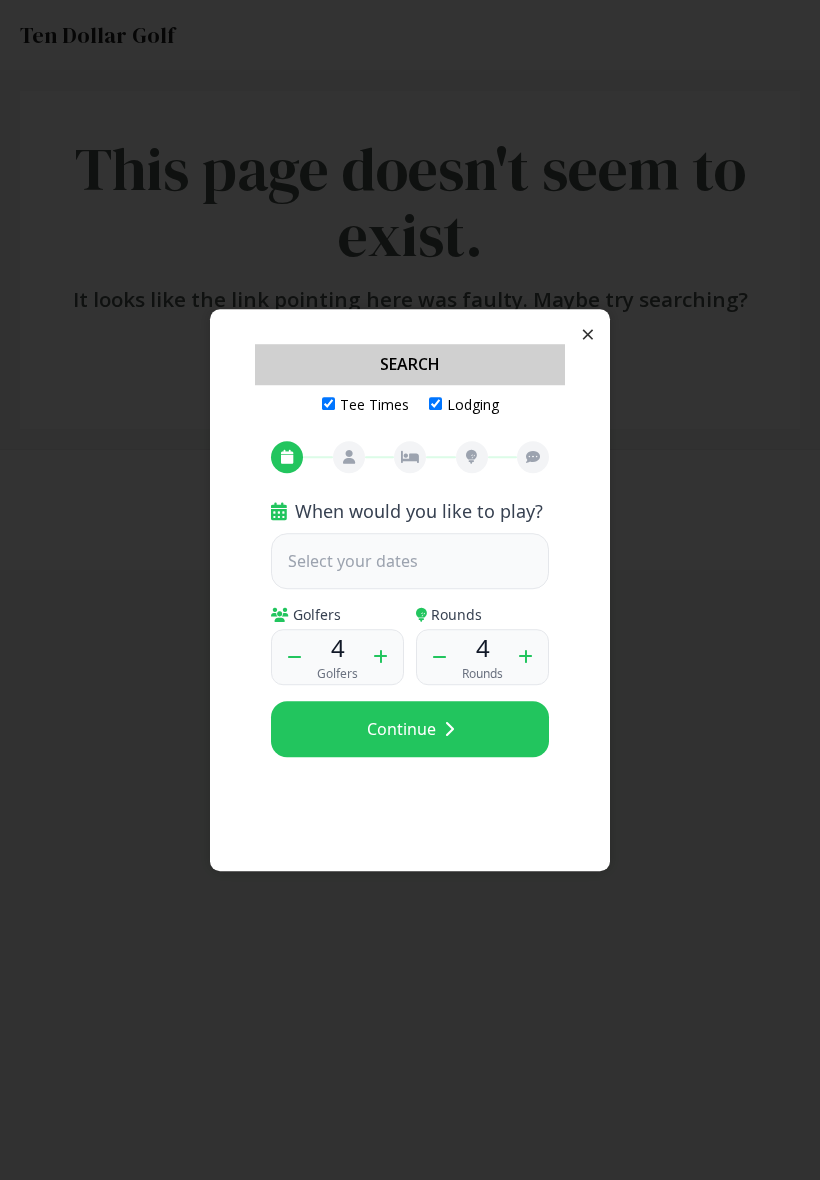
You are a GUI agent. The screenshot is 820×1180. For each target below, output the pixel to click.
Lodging (473, 404)
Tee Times (374, 404)
